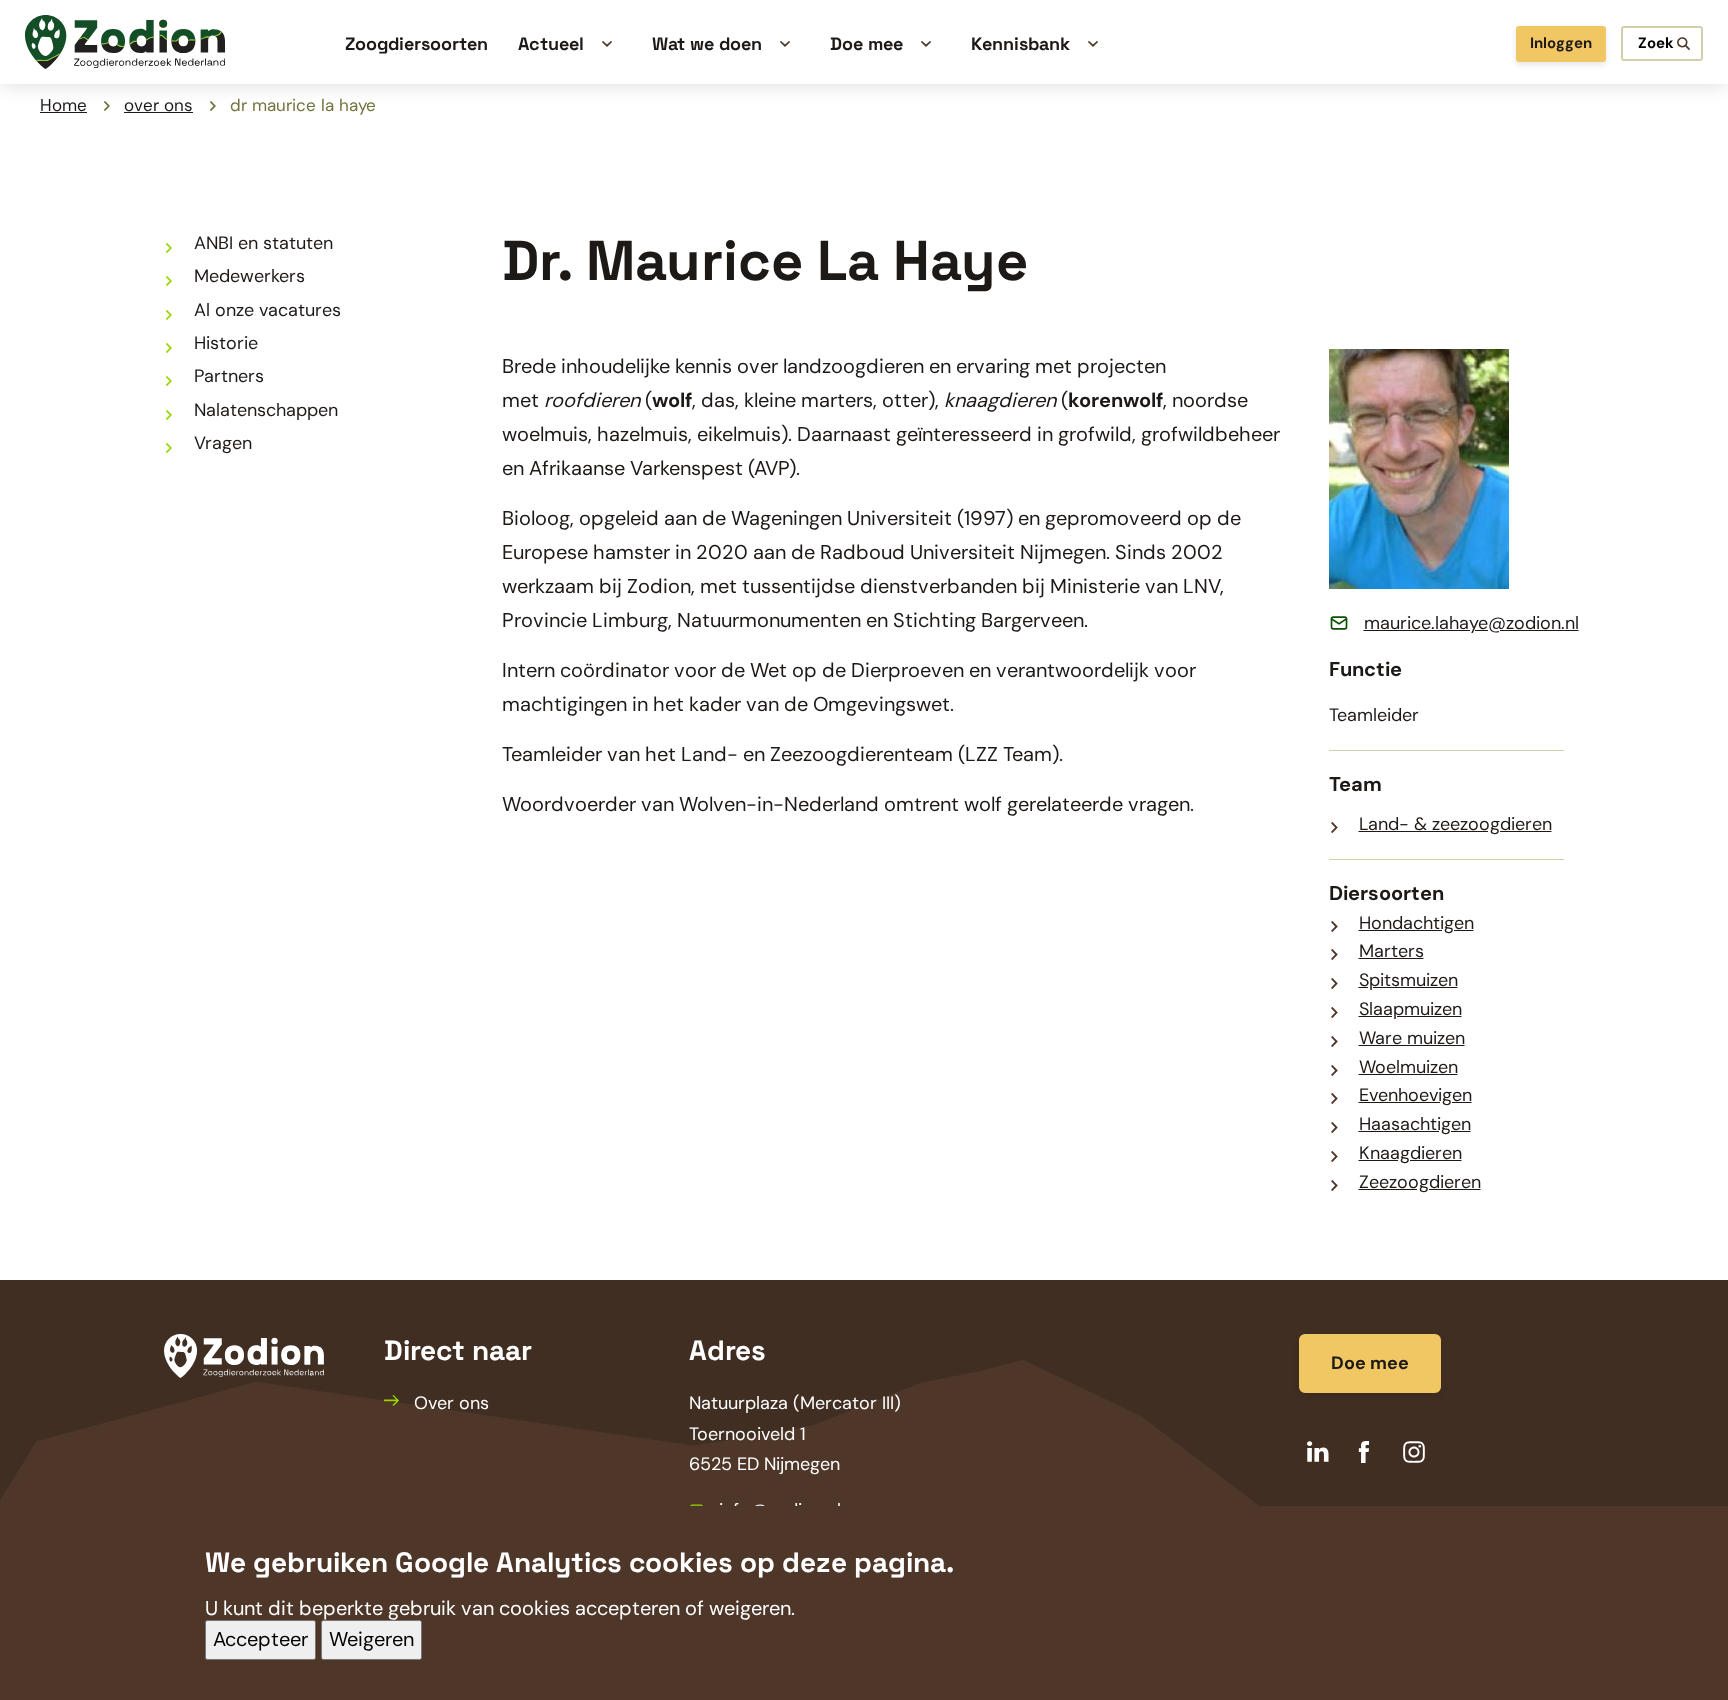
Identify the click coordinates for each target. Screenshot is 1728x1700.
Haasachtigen (1415, 1124)
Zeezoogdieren (1420, 1182)
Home (63, 105)
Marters (1391, 951)
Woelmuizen (1408, 1067)
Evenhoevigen (1415, 1095)
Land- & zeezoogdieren (1455, 824)
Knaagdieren (1410, 1153)
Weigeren (371, 1640)
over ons (158, 105)
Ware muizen (1412, 1038)
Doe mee (1370, 1363)
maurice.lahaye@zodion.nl (1471, 623)
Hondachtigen (1416, 923)
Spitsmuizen (1408, 980)
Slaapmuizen (1410, 1009)
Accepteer (260, 1640)
